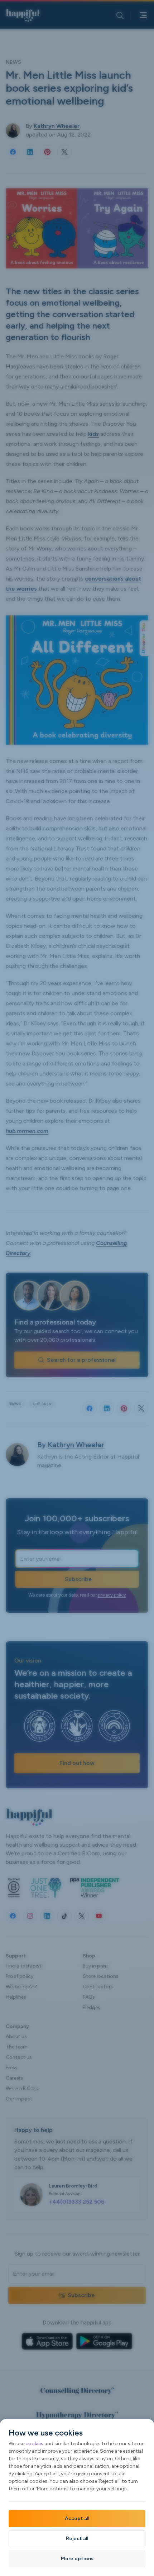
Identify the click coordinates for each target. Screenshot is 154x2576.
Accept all (77, 2518)
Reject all (77, 2539)
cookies (34, 2444)
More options (77, 2559)
